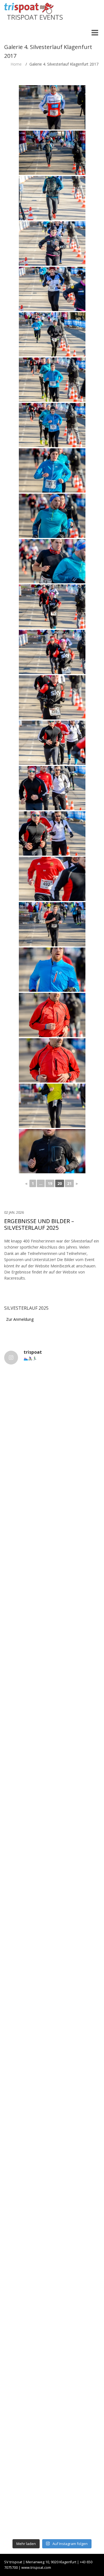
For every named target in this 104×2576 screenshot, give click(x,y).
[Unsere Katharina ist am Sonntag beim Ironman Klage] (52, 1985)
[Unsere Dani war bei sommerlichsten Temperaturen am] (52, 1869)
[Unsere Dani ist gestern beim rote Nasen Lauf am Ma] (52, 1580)
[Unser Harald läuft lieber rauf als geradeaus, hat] (52, 1522)
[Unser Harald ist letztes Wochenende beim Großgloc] (52, 1638)
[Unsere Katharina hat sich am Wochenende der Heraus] (52, 1754)
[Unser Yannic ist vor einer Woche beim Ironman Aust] (52, 1928)
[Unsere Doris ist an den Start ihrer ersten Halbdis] (52, 2449)
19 (50, 1183)
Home (16, 64)
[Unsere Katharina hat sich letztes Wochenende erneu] (52, 1464)
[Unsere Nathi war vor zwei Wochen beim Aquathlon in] (52, 1406)
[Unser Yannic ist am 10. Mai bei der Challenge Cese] (52, 2275)
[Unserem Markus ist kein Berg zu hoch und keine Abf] (52, 1696)
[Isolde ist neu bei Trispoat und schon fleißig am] (52, 2101)
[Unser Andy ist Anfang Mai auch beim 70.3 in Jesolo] (52, 2333)
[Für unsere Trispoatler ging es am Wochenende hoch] (52, 1812)
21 (69, 1183)
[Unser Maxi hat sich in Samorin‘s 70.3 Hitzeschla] (52, 2159)
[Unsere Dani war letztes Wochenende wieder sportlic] (52, 2507)
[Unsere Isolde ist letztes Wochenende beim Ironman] (52, 2043)
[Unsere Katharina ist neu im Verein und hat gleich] (52, 2391)
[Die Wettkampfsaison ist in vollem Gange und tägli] (52, 2217)
